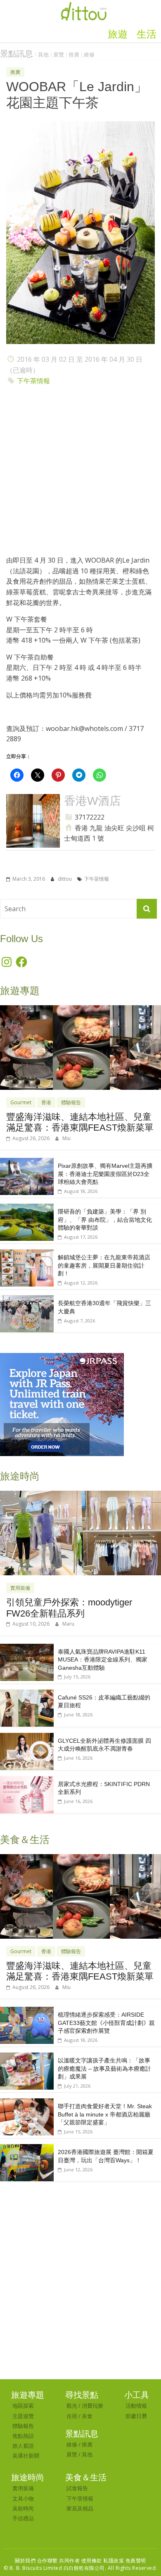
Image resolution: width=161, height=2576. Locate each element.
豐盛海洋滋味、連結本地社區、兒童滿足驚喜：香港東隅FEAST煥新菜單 (80, 1122)
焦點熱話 (23, 2436)
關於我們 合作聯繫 (36, 2561)
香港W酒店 (92, 801)
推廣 (74, 55)
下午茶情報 (33, 381)
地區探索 (23, 2406)
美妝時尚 (23, 2508)
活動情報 (136, 2406)
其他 (43, 55)
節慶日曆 (136, 2416)
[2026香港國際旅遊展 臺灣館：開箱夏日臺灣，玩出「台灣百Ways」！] (27, 2148)
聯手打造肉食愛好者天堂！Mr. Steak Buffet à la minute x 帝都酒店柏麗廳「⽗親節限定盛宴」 (105, 2114)
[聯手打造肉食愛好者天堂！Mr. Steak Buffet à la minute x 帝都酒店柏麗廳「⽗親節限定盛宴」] (27, 2103)
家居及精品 (80, 2508)
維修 (89, 55)
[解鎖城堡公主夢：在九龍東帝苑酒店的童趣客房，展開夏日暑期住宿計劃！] (27, 1254)
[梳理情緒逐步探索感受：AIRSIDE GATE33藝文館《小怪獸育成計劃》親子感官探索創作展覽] (27, 2011)
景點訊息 (17, 54)
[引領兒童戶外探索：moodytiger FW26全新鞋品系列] (80, 1495)
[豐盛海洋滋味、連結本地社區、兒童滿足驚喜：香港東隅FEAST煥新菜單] (80, 1010)
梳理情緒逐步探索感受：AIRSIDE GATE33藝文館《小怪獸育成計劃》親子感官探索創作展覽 (106, 2023)
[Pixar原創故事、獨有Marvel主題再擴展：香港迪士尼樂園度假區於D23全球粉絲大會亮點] (27, 1162)
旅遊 (118, 34)
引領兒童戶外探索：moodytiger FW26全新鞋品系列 (69, 1608)
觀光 (72, 2406)
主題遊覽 (23, 2416)
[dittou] (84, 5)
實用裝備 (20, 1588)
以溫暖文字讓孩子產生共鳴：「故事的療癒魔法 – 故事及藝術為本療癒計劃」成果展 (104, 2068)
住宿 (72, 2416)
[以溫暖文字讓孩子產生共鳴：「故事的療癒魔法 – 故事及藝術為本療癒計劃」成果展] (27, 2057)
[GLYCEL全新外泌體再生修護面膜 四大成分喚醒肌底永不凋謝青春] (27, 1737)
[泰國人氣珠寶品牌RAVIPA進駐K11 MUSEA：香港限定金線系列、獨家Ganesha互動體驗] (27, 1648)
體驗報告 (71, 1102)
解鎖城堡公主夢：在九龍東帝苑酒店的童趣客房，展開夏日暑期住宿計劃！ (104, 1265)
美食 (87, 2416)
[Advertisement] (80, 473)
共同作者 (69, 2561)
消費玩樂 (92, 2406)
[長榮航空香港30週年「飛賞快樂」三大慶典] (27, 1300)
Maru (68, 1624)
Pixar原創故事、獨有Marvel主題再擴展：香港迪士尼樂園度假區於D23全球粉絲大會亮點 (105, 1174)
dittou (65, 879)
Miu (66, 1138)
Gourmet (21, 1102)
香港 (46, 1102)
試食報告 (77, 2488)
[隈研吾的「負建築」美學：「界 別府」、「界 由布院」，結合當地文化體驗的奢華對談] (27, 1208)
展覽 (59, 55)
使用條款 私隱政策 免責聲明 (114, 2561)
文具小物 (23, 2498)
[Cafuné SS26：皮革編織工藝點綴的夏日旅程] (27, 1694)
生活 (147, 34)
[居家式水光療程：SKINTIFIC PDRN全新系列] (27, 1781)
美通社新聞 (26, 2456)
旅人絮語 (23, 2446)
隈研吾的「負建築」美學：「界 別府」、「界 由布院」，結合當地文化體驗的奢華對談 (105, 1220)
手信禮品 (23, 2518)
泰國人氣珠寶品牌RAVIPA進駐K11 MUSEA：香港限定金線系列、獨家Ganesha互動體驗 (103, 1660)
